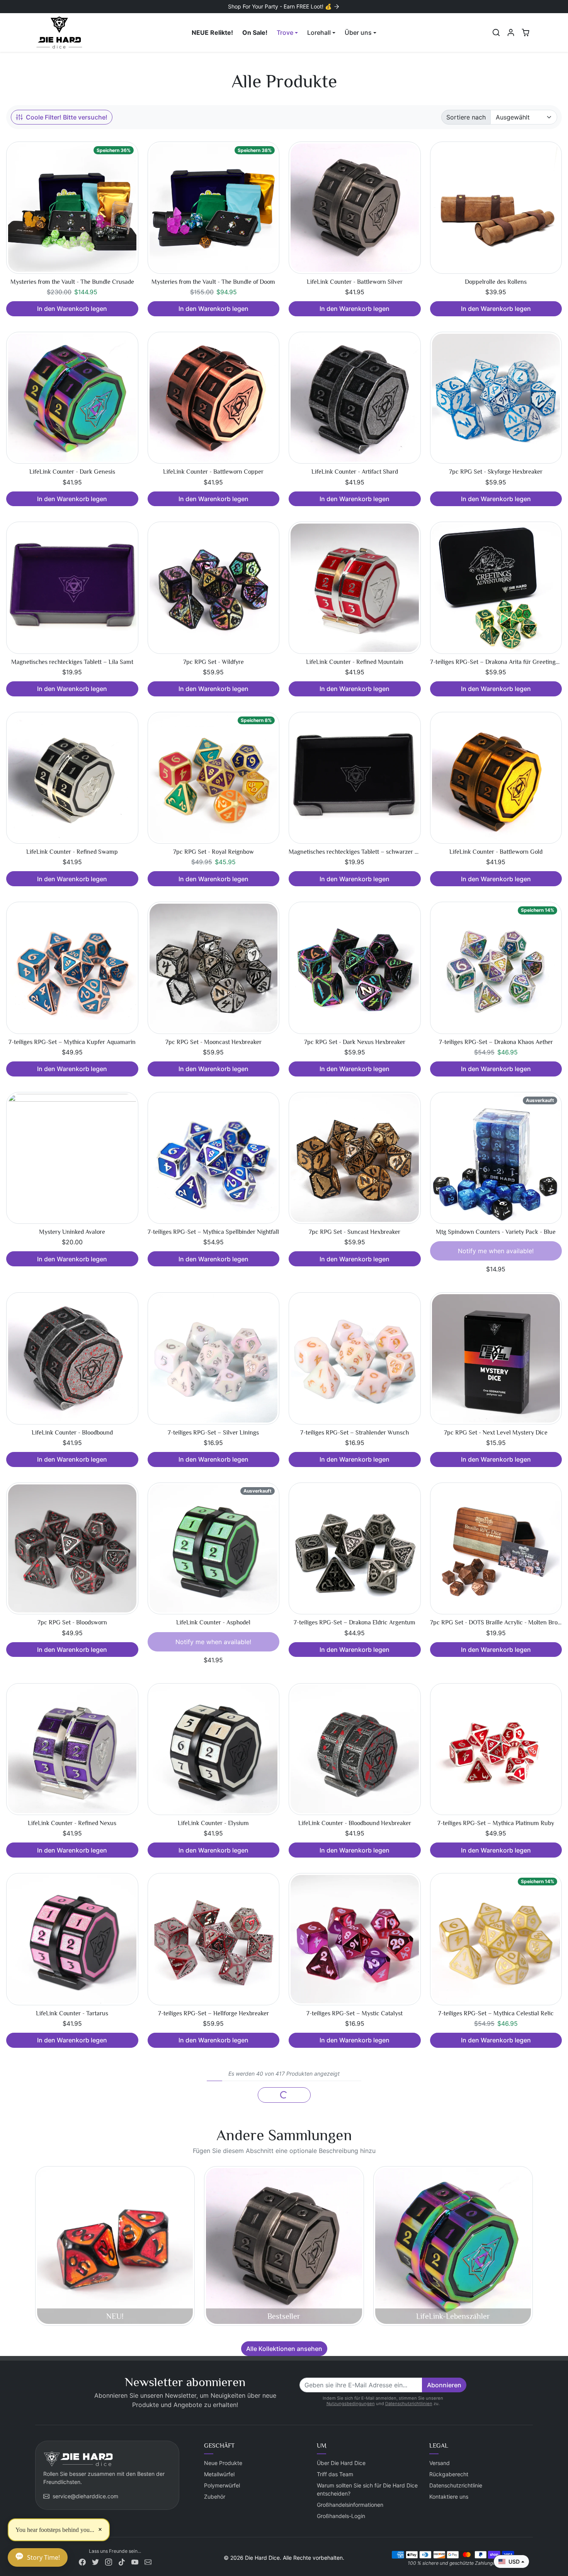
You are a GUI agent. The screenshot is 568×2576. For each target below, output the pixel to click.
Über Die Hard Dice (341, 2463)
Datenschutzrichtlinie (456, 2485)
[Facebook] (82, 2561)
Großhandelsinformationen (350, 2505)
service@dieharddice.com (85, 2496)
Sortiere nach (466, 117)
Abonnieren (444, 2385)
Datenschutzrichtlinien (409, 2404)
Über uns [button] (358, 32)
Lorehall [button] (319, 32)
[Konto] (511, 32)
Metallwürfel (219, 2474)
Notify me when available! (496, 1251)
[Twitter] (95, 2561)
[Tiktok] (122, 2561)
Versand (440, 2463)
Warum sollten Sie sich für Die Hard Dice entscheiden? (367, 2489)
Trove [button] (285, 32)
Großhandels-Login (341, 2516)
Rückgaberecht (449, 2474)
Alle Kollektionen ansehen (284, 2349)
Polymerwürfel (222, 2485)
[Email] (148, 2561)
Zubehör (215, 2497)
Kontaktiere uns (449, 2497)
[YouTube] (135, 2561)
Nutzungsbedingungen (351, 2404)
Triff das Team (335, 2474)
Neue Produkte (223, 2463)
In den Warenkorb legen (72, 309)
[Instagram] (109, 2561)
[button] (496, 32)
